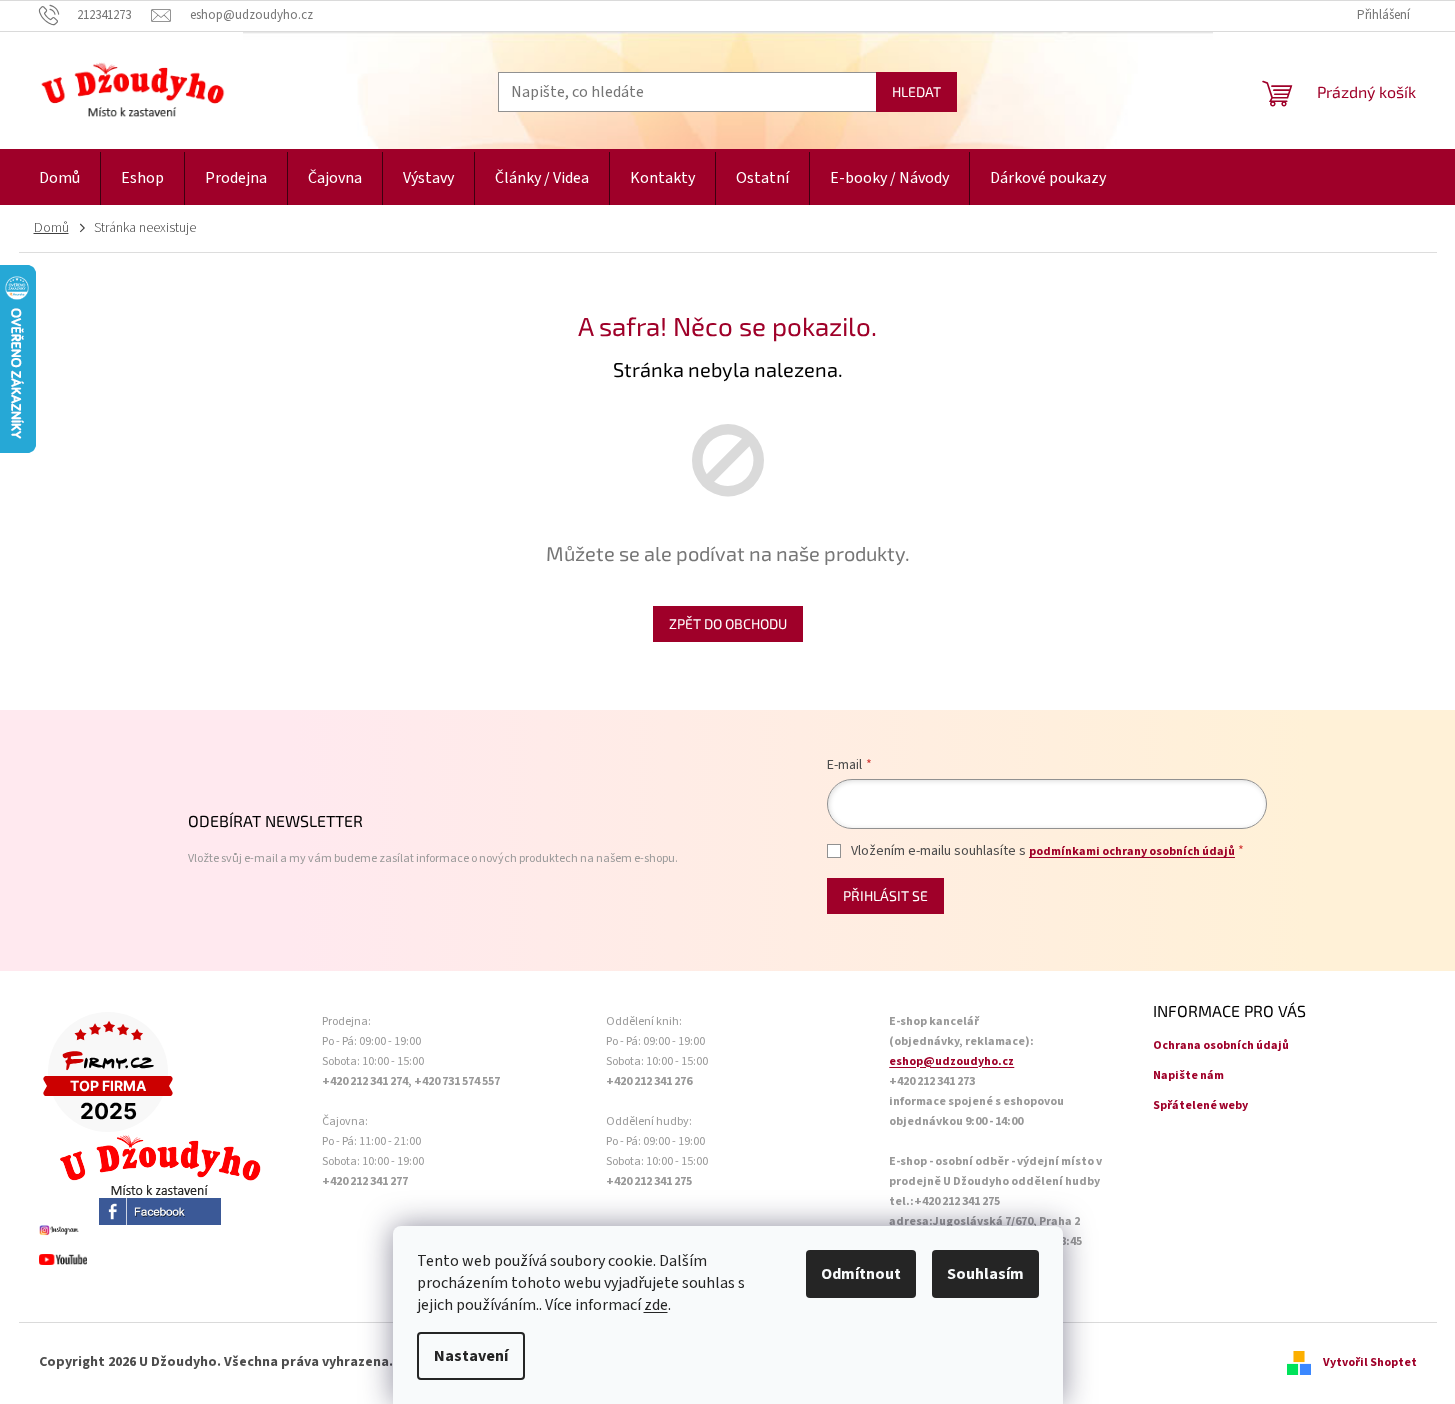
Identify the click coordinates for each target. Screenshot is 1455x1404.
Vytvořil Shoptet (1370, 1362)
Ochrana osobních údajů (1221, 1045)
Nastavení (471, 1356)
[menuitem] (59, 178)
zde (656, 1305)
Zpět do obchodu (728, 623)
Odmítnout (861, 1274)
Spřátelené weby (1200, 1105)
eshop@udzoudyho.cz (951, 1061)
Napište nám (1188, 1075)
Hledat (916, 91)
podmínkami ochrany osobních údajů (1132, 851)
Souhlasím (985, 1274)
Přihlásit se (885, 895)
